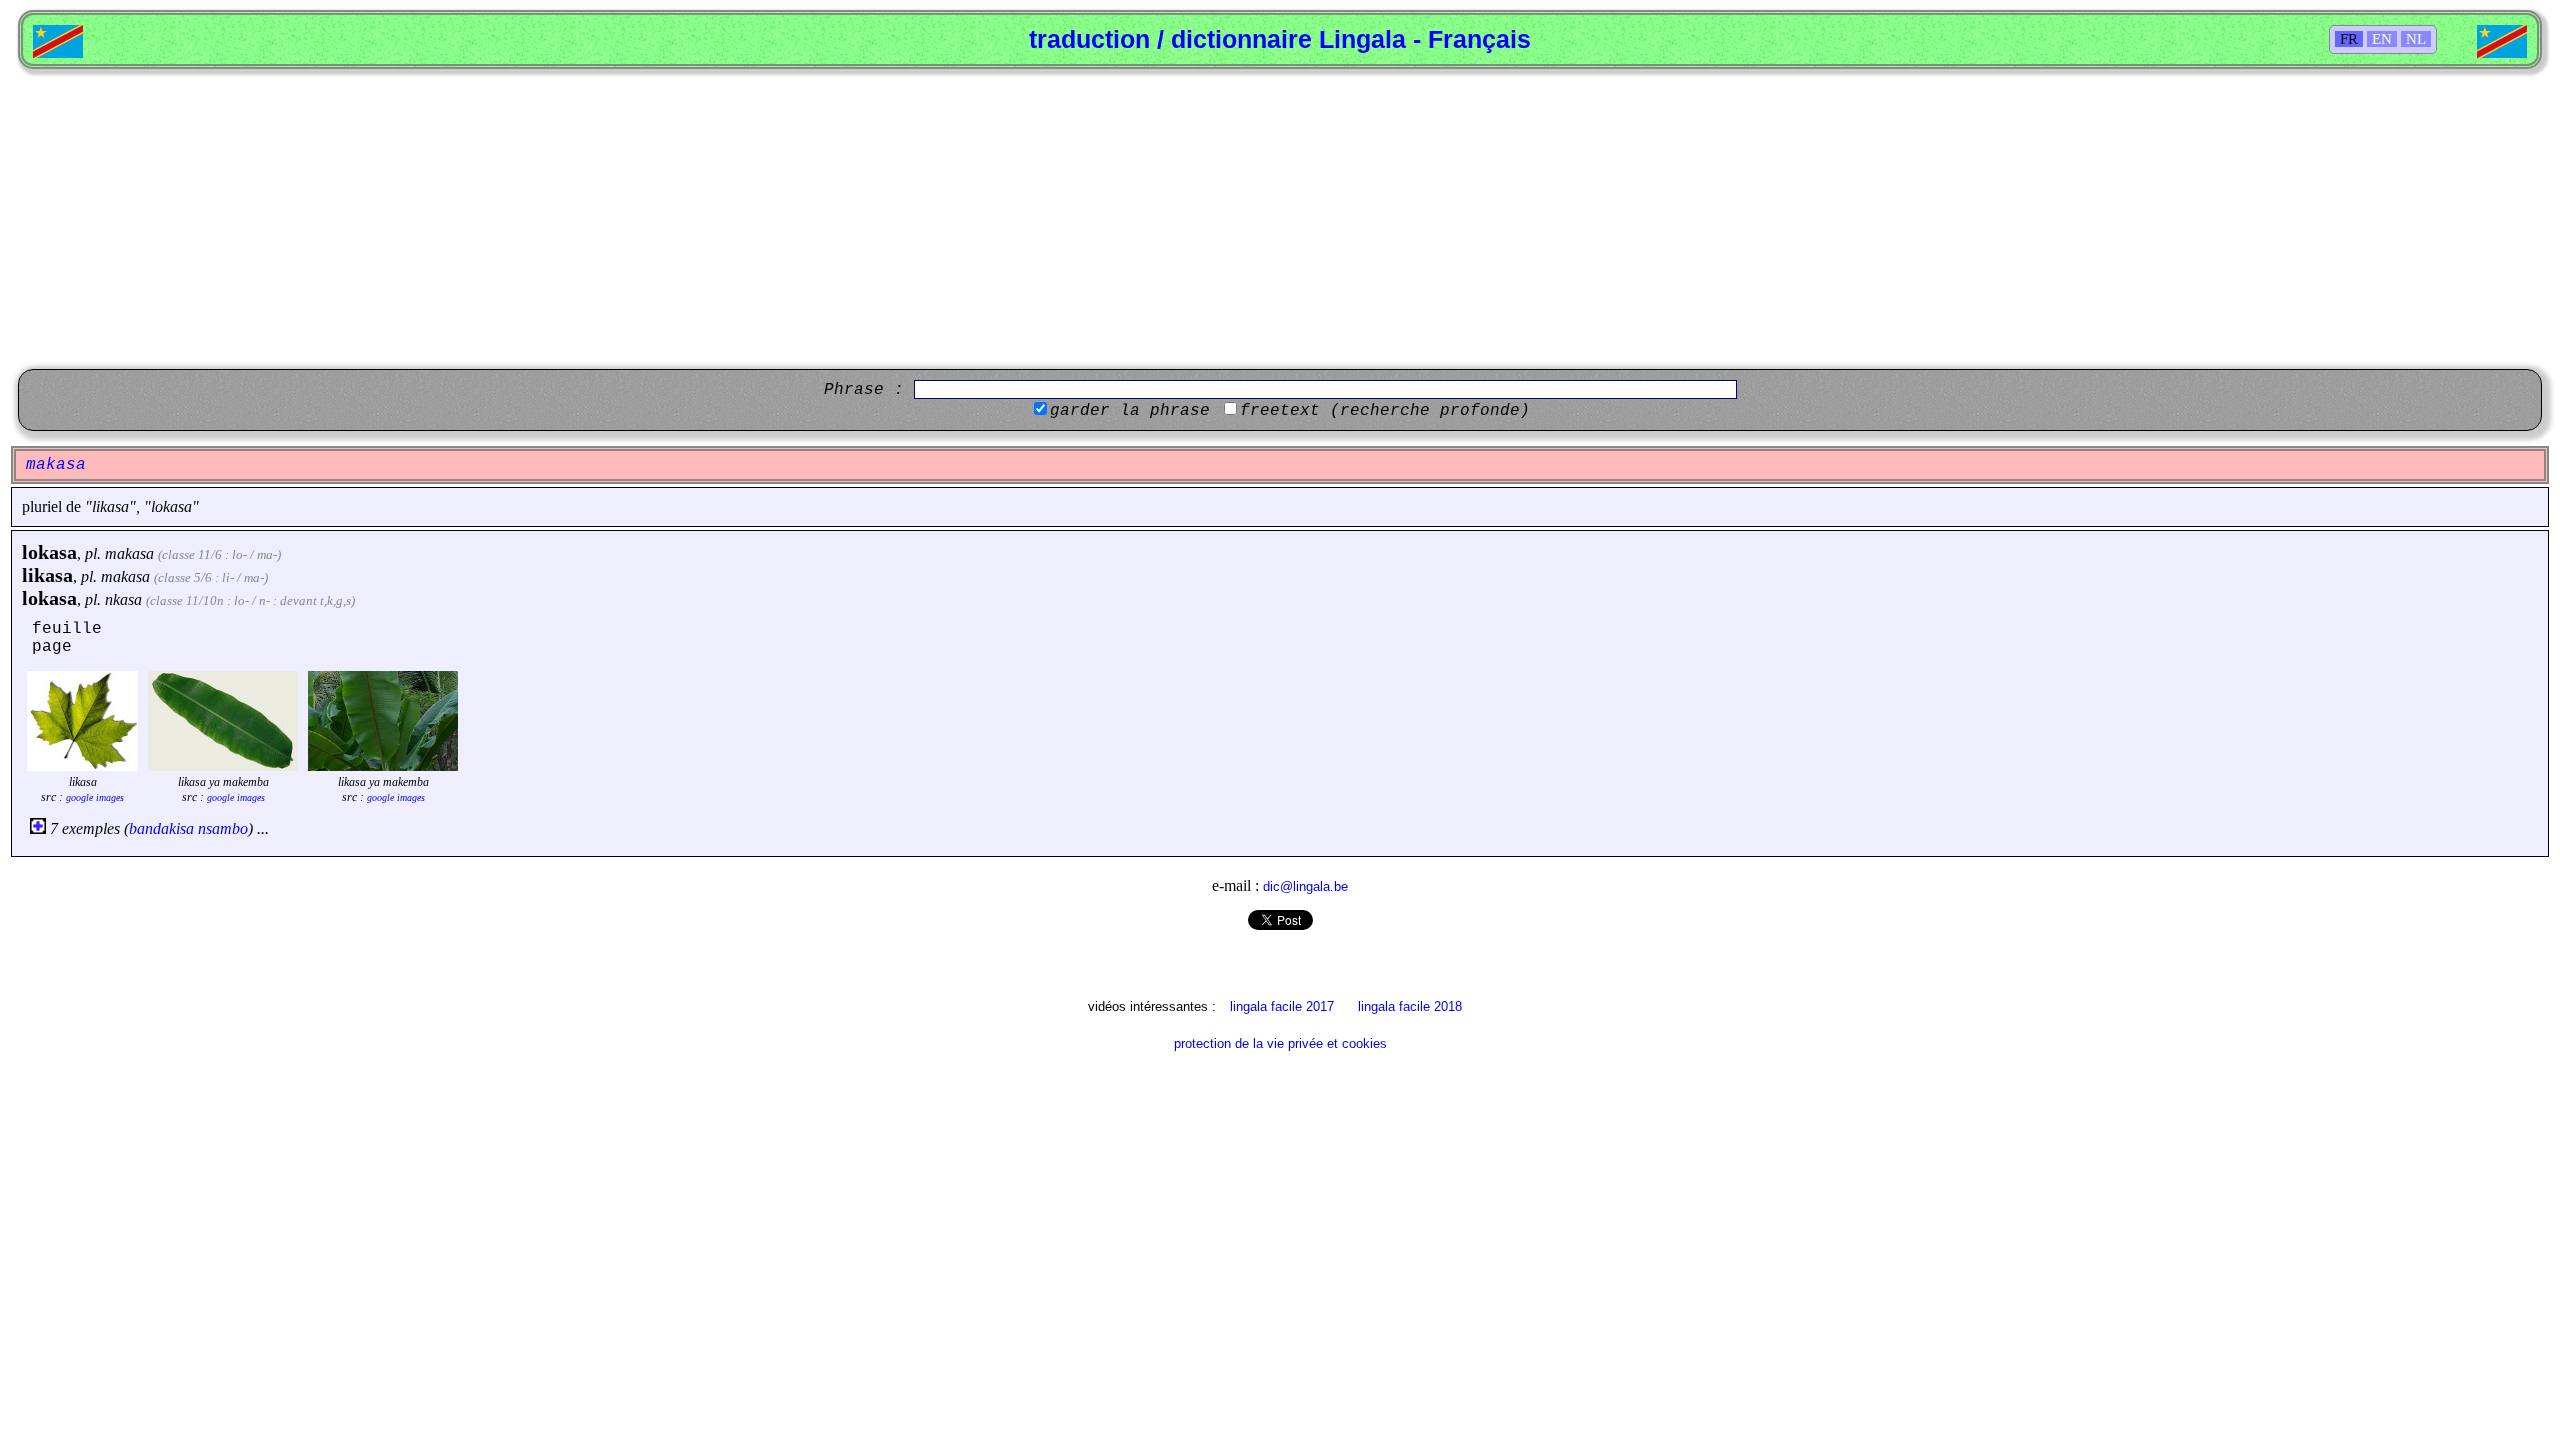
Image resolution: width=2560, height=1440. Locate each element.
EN (2382, 39)
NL (2416, 39)
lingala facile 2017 (1282, 1006)
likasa (47, 575)
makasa (129, 553)
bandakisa (161, 828)
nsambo (223, 828)
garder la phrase (1130, 411)
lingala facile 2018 (1410, 1006)
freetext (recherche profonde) (1385, 411)
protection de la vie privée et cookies (1280, 1043)
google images (95, 797)
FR (2349, 39)
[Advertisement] (1280, 219)
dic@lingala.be (1305, 886)
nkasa (123, 599)
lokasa (49, 552)
